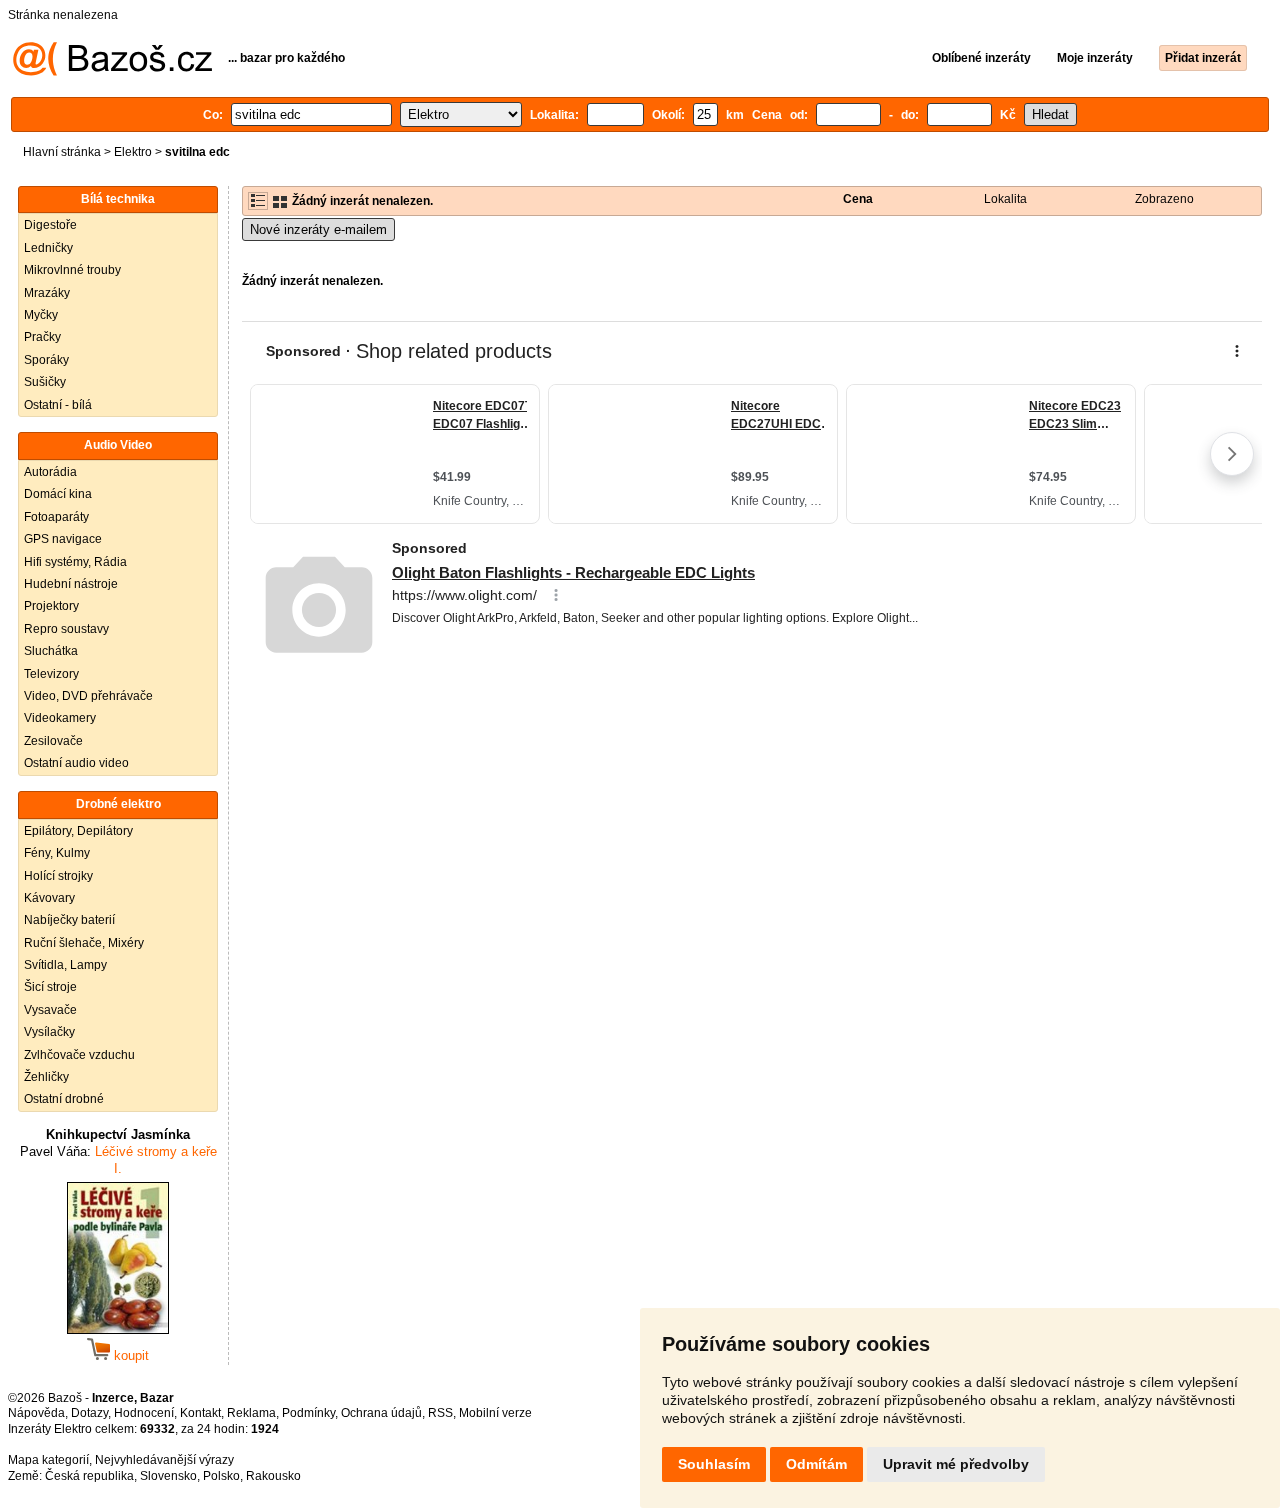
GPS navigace (63, 539)
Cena (858, 199)
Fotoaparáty (56, 517)
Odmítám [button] (816, 1464)
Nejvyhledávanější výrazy (164, 1460)
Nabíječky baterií (69, 920)
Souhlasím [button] (714, 1464)
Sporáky (46, 360)
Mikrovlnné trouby (72, 270)
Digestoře (50, 225)
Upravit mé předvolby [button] (956, 1464)
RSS (440, 1413)
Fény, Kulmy (57, 853)
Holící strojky (58, 876)
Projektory (51, 606)
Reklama (251, 1413)
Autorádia (50, 472)
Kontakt (200, 1413)
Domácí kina (58, 494)
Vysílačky (49, 1032)
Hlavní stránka (62, 152)
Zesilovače (53, 741)
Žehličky (46, 1077)
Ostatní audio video (76, 763)
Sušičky (45, 382)
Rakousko (273, 1476)
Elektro (133, 152)
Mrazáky (47, 293)
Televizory (51, 674)
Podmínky (308, 1413)
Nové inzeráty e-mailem (318, 229)
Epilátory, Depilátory (78, 831)
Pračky (42, 337)
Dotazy (89, 1413)
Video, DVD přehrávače (88, 696)
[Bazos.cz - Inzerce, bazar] (112, 72)
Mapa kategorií (48, 1460)
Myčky (41, 315)
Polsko (221, 1476)
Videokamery (60, 718)
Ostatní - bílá (58, 405)
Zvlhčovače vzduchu (79, 1055)
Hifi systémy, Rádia (75, 562)
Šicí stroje (50, 987)
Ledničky (48, 248)
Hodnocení (144, 1413)
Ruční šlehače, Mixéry (84, 943)
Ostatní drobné (64, 1099)
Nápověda (36, 1413)
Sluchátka (51, 651)
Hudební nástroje (71, 584)
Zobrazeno (1164, 199)
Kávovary (49, 898)
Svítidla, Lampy (65, 965)
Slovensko (168, 1476)
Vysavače (50, 1010)
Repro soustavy (66, 629)
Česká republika (89, 1476)
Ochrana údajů (381, 1413)
